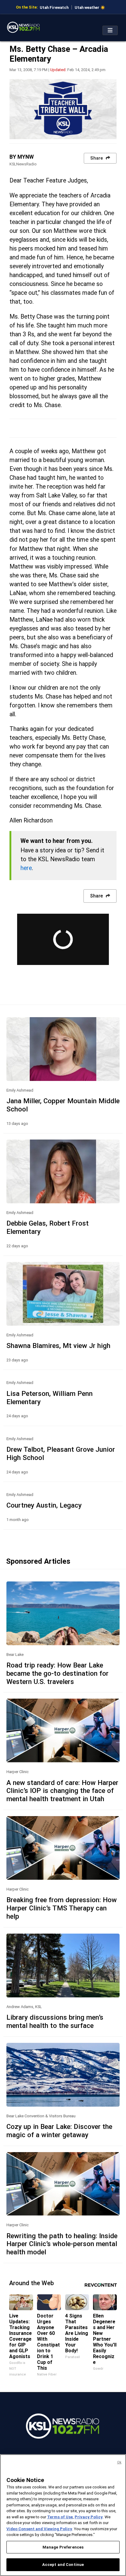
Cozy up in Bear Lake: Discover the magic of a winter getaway (59, 2131)
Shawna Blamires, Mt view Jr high (58, 1346)
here (26, 868)
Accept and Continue (63, 2565)
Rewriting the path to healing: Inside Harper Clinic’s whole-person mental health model (62, 2244)
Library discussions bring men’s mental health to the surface (55, 2021)
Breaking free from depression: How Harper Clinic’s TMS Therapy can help (62, 1908)
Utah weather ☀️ (90, 7)
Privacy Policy (89, 2517)
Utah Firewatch (54, 7)
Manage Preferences (63, 2547)
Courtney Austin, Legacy (44, 1505)
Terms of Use (60, 2517)
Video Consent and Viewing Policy (39, 2529)
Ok (119, 2462)
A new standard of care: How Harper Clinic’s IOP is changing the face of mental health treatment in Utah (62, 1791)
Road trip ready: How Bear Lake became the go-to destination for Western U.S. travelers (57, 1673)
